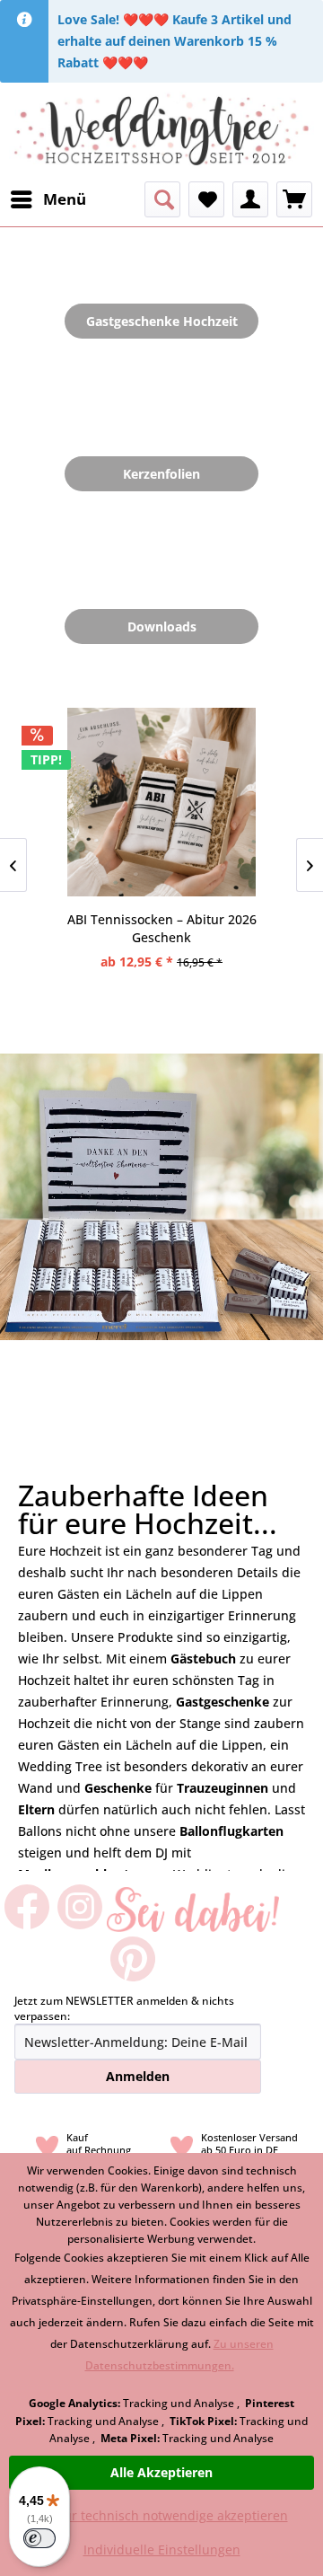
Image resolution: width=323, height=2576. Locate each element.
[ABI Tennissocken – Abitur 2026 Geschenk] (161, 802)
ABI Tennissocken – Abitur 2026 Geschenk (162, 928)
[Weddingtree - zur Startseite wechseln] (161, 132)
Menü (65, 199)
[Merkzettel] (206, 199)
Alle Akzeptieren (161, 2472)
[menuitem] (48, 199)
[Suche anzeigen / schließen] (162, 199)
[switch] (39, 2538)
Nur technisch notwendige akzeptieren (171, 2515)
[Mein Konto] (250, 199)
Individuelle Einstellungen (162, 2550)
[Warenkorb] (294, 199)
